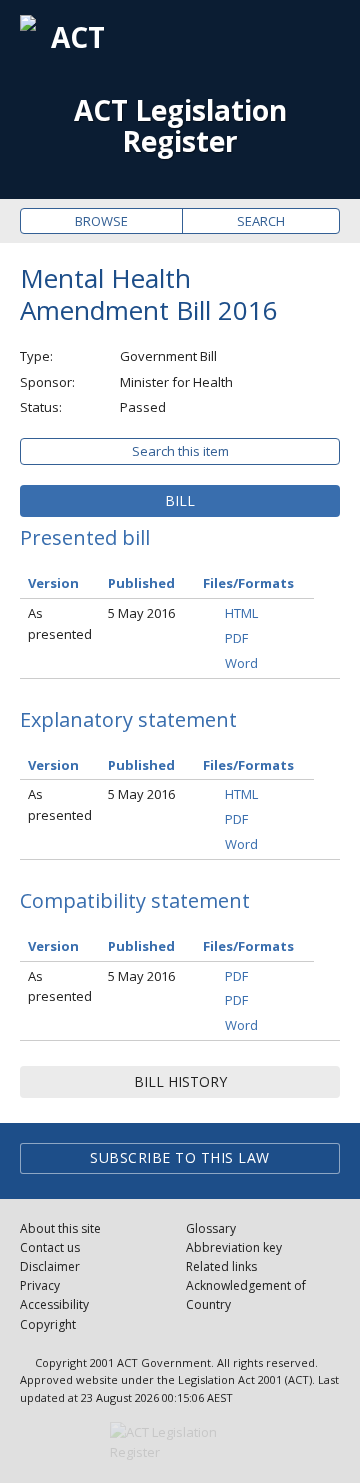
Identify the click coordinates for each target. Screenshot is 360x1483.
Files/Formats (248, 583)
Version (53, 583)
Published (141, 583)
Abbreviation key (234, 1247)
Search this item (180, 451)
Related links (221, 1266)
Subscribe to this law (180, 1157)
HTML (241, 613)
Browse (101, 221)
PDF (236, 638)
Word (241, 663)
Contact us (50, 1247)
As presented (60, 623)
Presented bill (85, 537)
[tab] (180, 501)
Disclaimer (50, 1266)
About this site (60, 1228)
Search (261, 221)
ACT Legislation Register (180, 126)
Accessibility (54, 1304)
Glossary (211, 1228)
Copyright (48, 1324)
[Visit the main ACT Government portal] (180, 1443)
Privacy (40, 1285)
